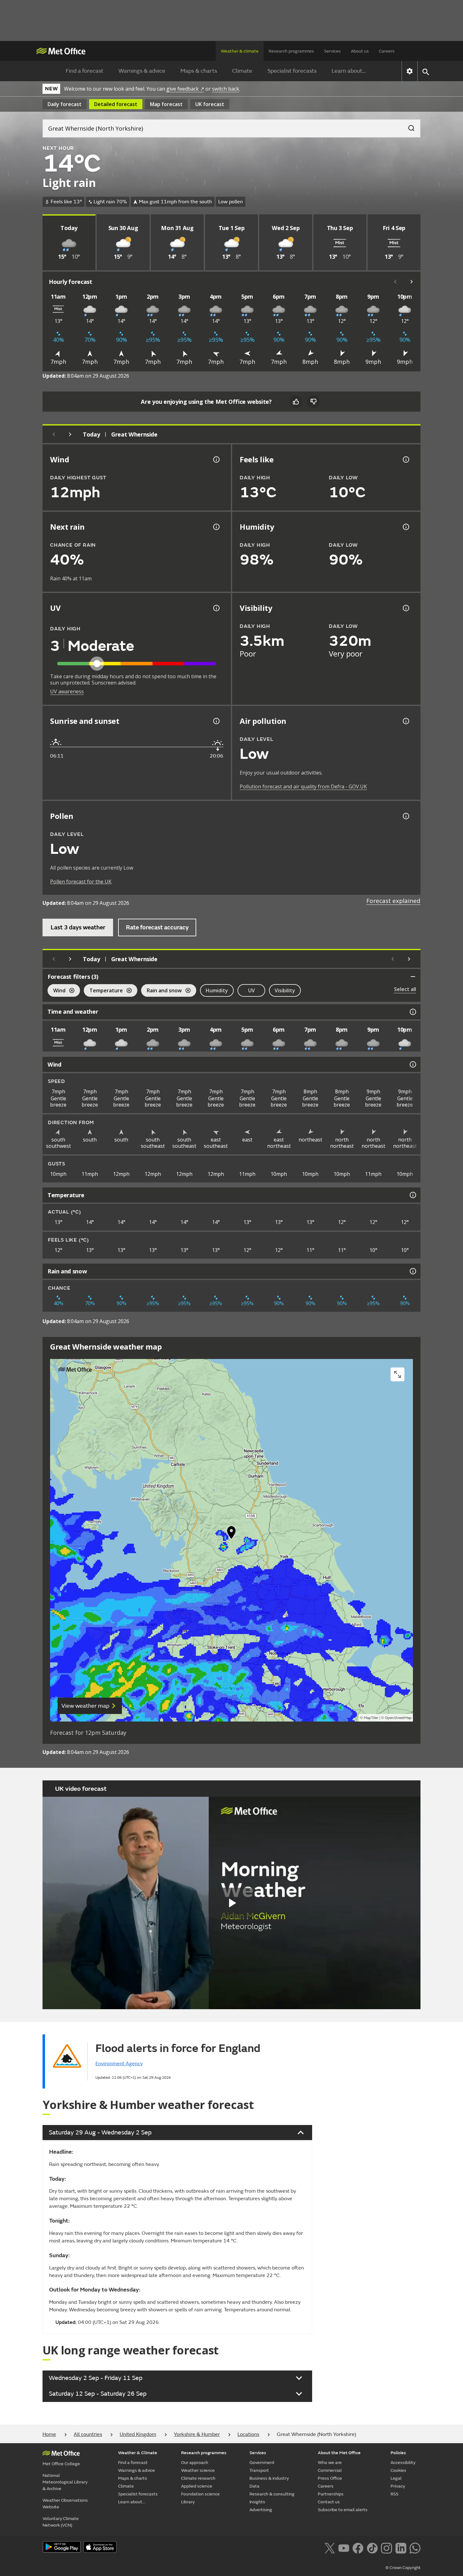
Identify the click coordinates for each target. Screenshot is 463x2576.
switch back (226, 89)
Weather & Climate (138, 2453)
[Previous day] (54, 434)
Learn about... (349, 71)
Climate (242, 71)
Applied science (197, 2486)
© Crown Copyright (403, 2568)
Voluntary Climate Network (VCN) (61, 2522)
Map (166, 104)
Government (262, 2463)
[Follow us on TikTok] (372, 2547)
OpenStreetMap (398, 1718)
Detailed (116, 104)
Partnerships (331, 2494)
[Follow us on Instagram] (386, 2547)
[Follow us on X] (330, 2547)
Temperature (103, 991)
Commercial (330, 2470)
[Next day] (70, 434)
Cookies (398, 2470)
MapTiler (371, 1718)
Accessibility (403, 2463)
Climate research (198, 2478)
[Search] (408, 126)
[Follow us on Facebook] (358, 2547)
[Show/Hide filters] (413, 977)
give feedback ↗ (185, 89)
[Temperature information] (412, 1195)
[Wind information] (412, 1064)
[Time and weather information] (412, 1012)
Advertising (261, 2510)
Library (188, 2502)
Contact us (329, 2502)
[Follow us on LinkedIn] (401, 2547)
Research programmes (291, 51)
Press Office (330, 2478)
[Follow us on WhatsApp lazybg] (415, 2547)
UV (252, 990)
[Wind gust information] (216, 459)
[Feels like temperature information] (405, 459)
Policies (398, 2453)
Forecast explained (393, 901)
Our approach (195, 2463)
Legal (396, 2478)
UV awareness (67, 691)
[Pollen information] (405, 816)
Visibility (285, 990)
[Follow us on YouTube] (344, 2547)
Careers (387, 51)
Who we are (330, 2463)
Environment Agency (119, 2064)
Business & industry (269, 2478)
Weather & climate (240, 51)
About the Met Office (339, 2453)
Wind (57, 991)
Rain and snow (161, 991)
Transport (259, 2470)
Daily (65, 104)
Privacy (398, 2486)
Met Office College (61, 2464)
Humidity (217, 990)
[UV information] (216, 608)
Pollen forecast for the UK (81, 882)
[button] (231, 1534)
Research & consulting (272, 2494)
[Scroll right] (412, 282)
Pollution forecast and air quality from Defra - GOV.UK (303, 786)
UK (210, 104)
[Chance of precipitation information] (216, 527)
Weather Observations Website (65, 2504)
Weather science (198, 2470)
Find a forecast (85, 71)
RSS (394, 2494)
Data (254, 2486)
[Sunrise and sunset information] (216, 721)
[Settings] (410, 71)
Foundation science (200, 2494)
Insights (257, 2502)
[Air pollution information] (405, 721)
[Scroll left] (395, 282)
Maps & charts (199, 71)
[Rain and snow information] (412, 1271)
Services (332, 51)
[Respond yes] (296, 402)
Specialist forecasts (292, 71)
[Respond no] (313, 402)
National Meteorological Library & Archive (65, 2482)
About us (360, 51)
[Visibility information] (405, 608)
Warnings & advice (142, 71)
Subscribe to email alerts (343, 2510)
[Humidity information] (405, 527)
